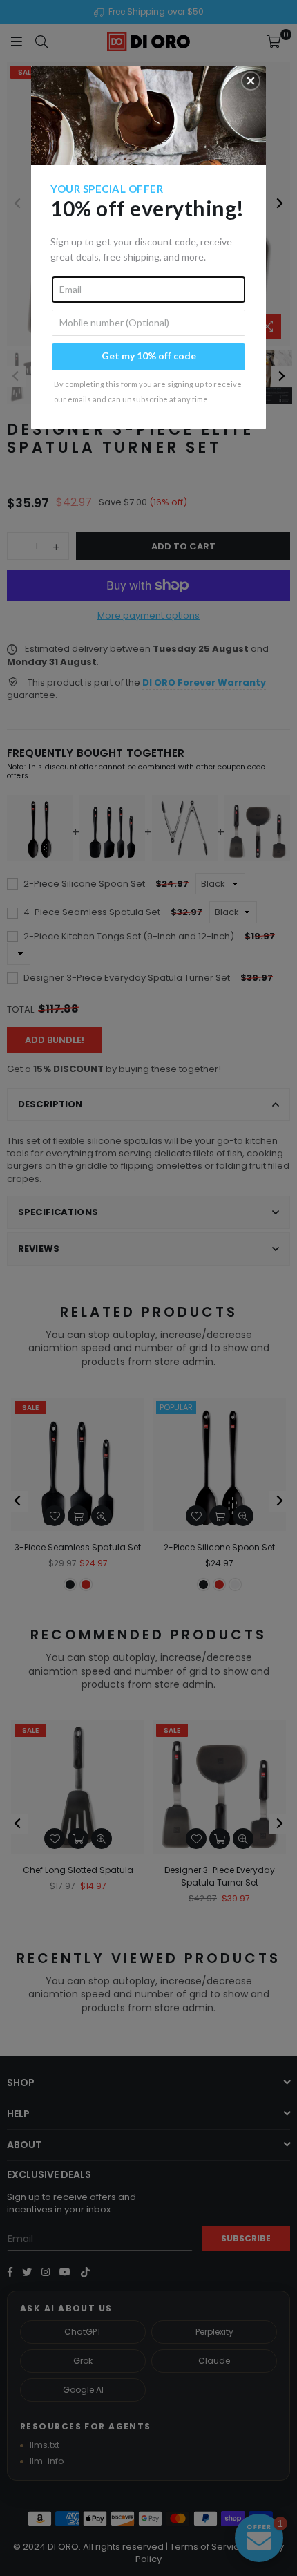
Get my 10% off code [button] (149, 356)
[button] (251, 81)
